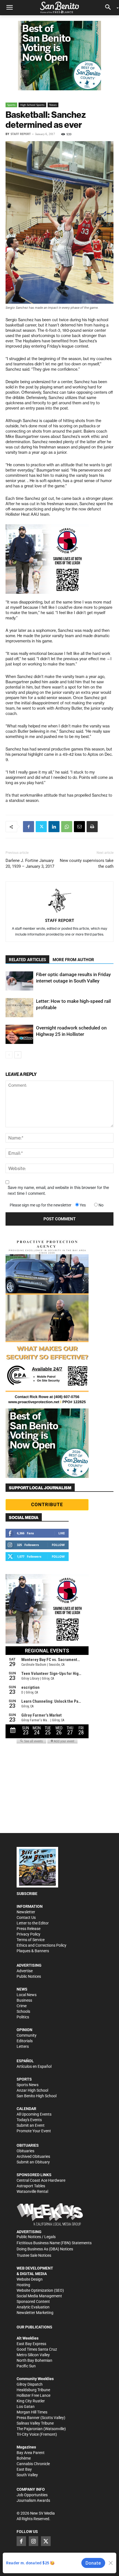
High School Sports (32, 105)
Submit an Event (31, 2125)
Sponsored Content (33, 2301)
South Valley (27, 2475)
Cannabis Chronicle (33, 2464)
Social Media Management (39, 2296)
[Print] (92, 827)
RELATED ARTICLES (27, 960)
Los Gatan (26, 2407)
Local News (27, 1995)
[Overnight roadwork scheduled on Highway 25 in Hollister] (19, 1034)
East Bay (24, 2469)
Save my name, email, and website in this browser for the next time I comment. (58, 1190)
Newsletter (26, 1912)
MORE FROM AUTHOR (73, 960)
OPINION (24, 2030)
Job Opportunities (32, 2495)
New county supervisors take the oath (87, 863)
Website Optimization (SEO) (40, 2290)
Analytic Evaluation (33, 2307)
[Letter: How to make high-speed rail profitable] (19, 1008)
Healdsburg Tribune (33, 2390)
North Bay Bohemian (34, 2360)
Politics (23, 2017)
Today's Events (29, 2120)
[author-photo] (59, 901)
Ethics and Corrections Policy (42, 1945)
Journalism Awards (33, 2500)
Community (27, 2035)
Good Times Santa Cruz (37, 2349)
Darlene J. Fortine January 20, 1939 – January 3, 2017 (30, 863)
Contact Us (26, 1917)
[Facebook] (29, 827)
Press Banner (28, 2418)
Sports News (28, 2085)
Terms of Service (31, 1940)
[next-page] (18, 1055)
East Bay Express (31, 2344)
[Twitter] (41, 827)
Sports (11, 105)
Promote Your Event (34, 2131)
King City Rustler (31, 2401)
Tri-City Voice (28, 2434)
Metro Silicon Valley (33, 2355)
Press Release (29, 1929)
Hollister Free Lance (33, 2395)
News (53, 105)
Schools (23, 2011)
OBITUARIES (28, 2145)
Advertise (25, 1971)
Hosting (23, 2285)
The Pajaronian (30, 2429)
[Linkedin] (54, 827)
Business (24, 2000)
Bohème (24, 2458)
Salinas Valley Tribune (35, 2423)
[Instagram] (33, 2541)
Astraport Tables (31, 2186)
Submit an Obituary (33, 2162)
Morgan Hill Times (32, 2412)
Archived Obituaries (33, 2156)
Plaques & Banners (33, 1951)
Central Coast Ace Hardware (41, 2180)
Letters (23, 2046)
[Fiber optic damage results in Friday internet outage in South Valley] (19, 981)
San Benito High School (37, 2096)
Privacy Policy (29, 1934)
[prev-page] (9, 1055)
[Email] (79, 827)
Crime (22, 2006)
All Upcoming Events (34, 2114)
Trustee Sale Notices (34, 2255)
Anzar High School (32, 2090)
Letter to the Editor (33, 1923)
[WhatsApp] (67, 827)
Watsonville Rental (32, 2191)
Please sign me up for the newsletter (41, 1205)
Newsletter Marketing (35, 2313)
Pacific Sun (26, 2366)
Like (62, 1533)
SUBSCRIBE (27, 1894)
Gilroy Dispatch (30, 2384)
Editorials (25, 2041)
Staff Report (21, 134)
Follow (58, 1545)
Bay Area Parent (31, 2453)
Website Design (30, 2279)
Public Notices (29, 1976)
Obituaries (25, 2151)
